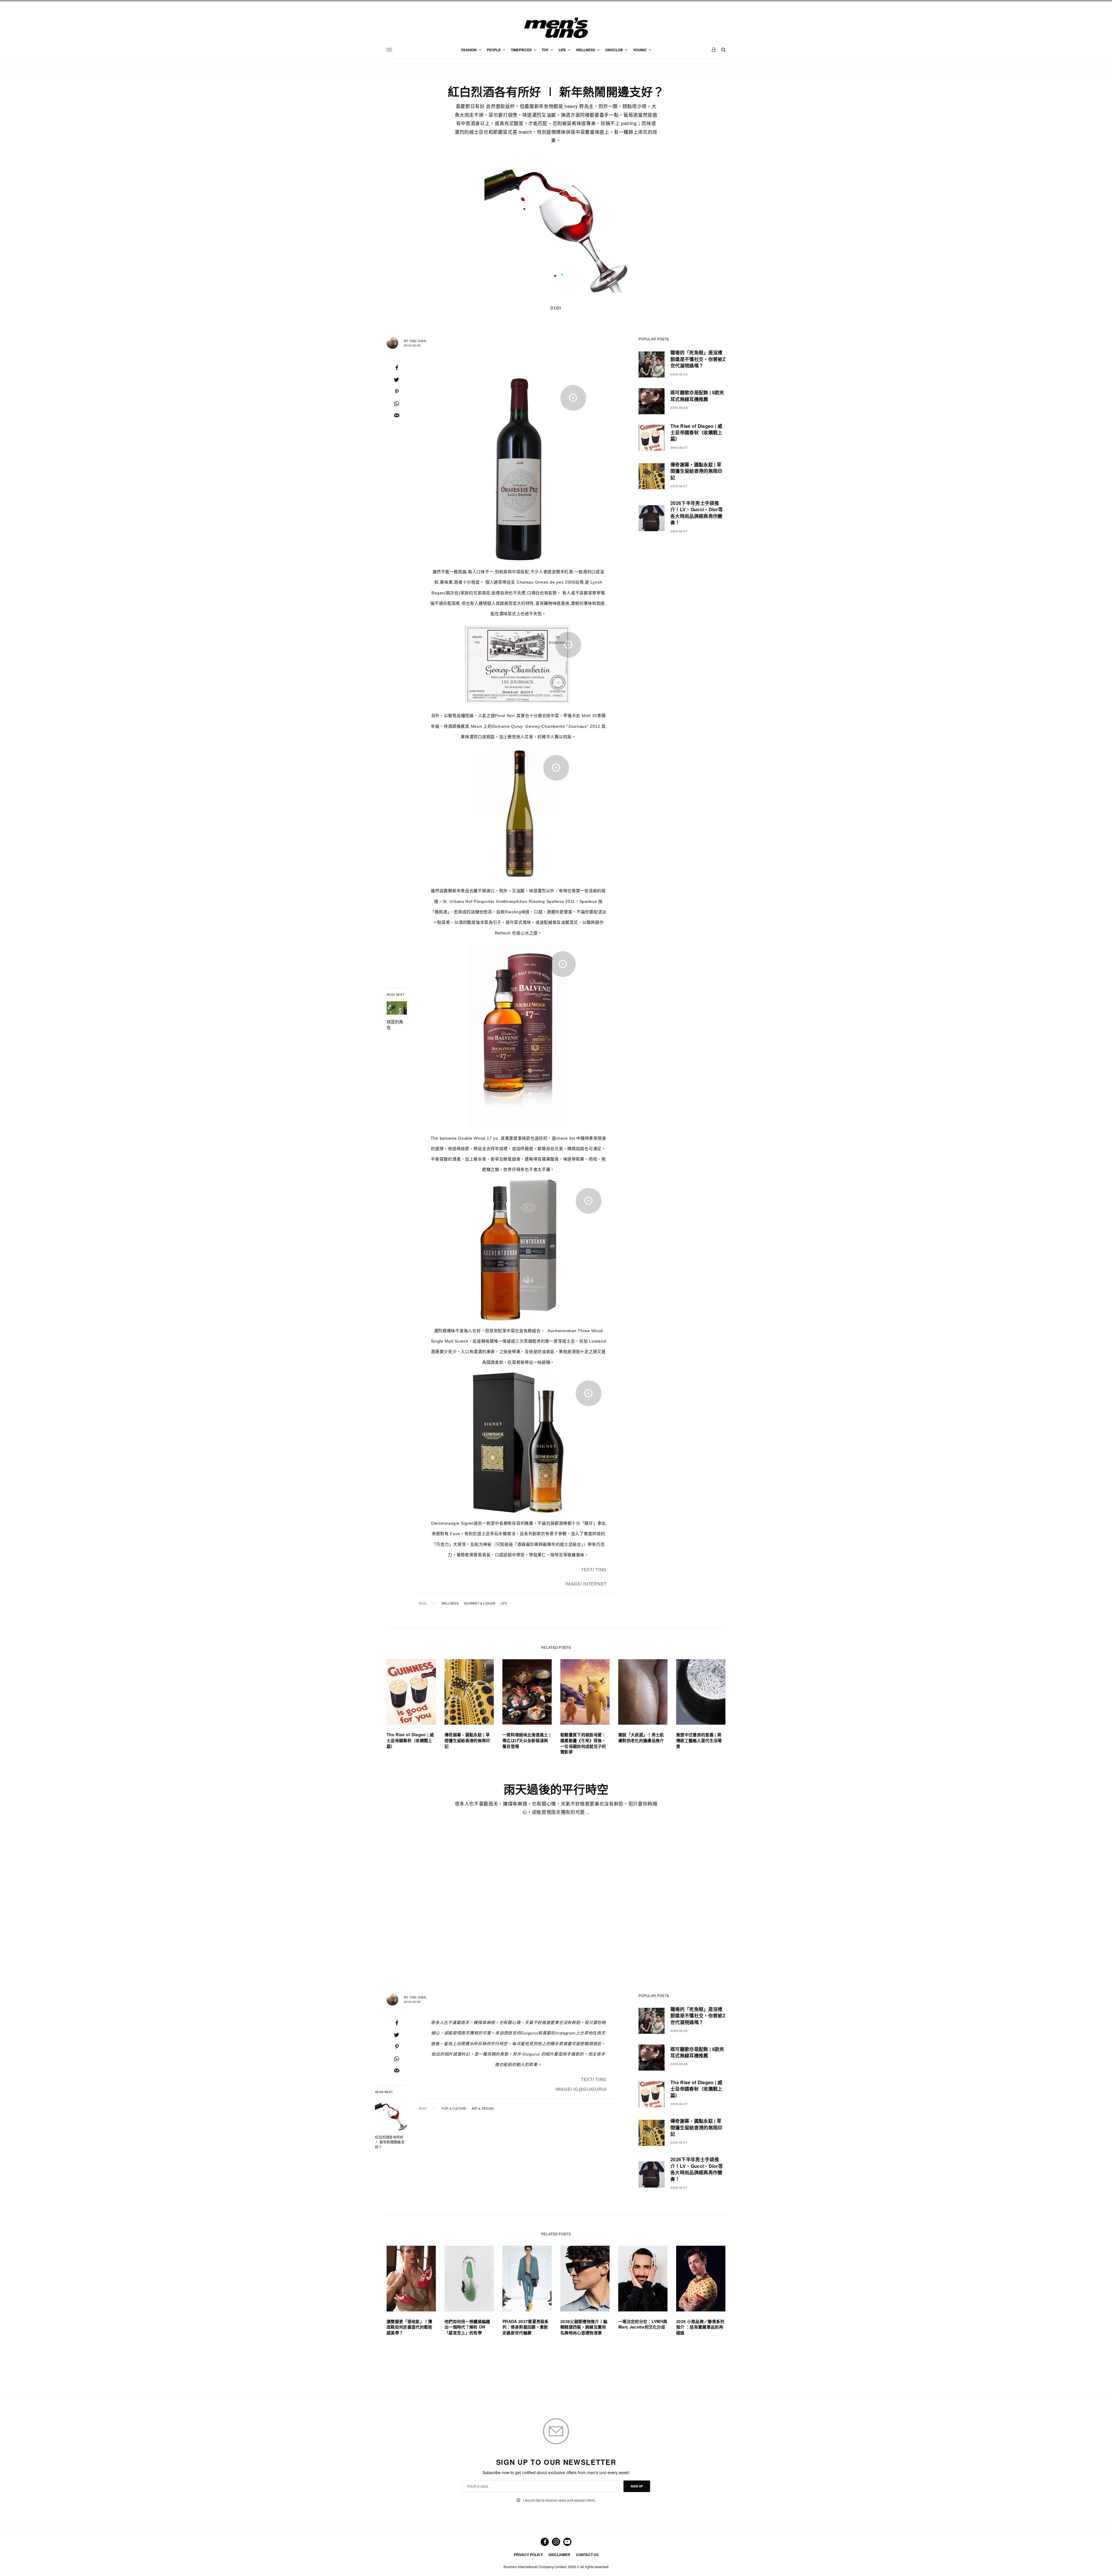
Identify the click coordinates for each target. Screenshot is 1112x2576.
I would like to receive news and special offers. (559, 2500)
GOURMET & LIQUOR (480, 1603)
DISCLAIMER (559, 2555)
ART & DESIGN (483, 2109)
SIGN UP (637, 2486)
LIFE (504, 1603)
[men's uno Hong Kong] (556, 28)
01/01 (556, 308)
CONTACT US (587, 2555)
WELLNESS (450, 1603)
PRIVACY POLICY (528, 2555)
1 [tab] (562, 276)
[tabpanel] (556, 221)
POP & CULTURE (454, 2109)
